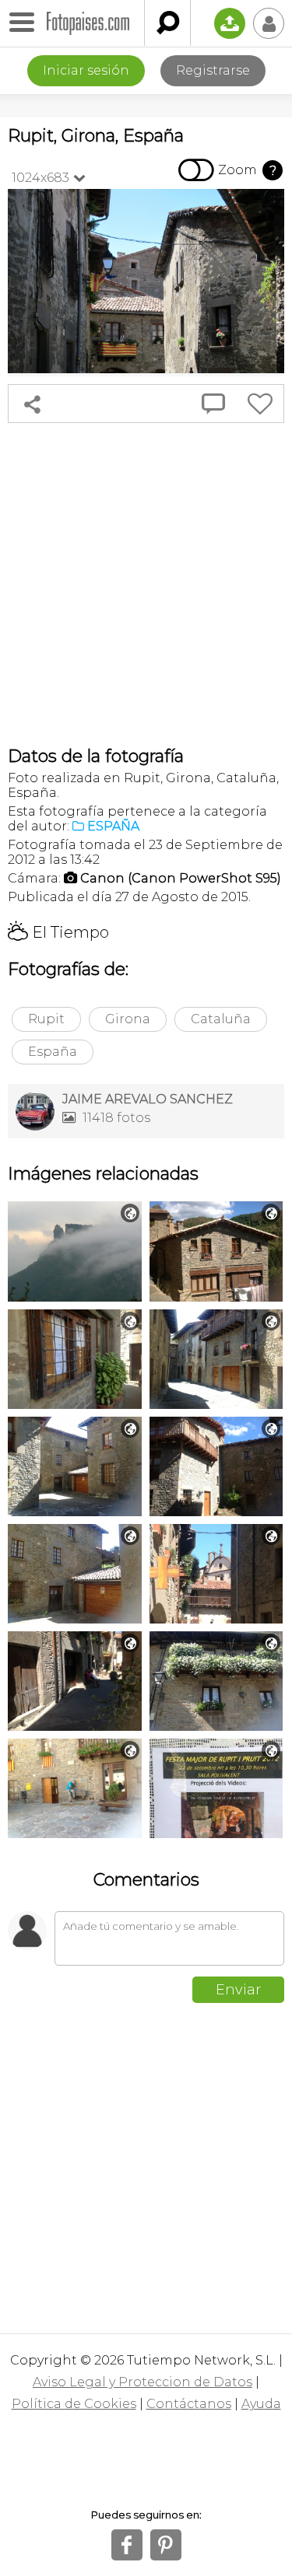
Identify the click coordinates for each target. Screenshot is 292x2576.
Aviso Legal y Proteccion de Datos (142, 2382)
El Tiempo (58, 932)
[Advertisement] (146, 584)
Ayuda (261, 2404)
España (53, 1052)
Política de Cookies (74, 2404)
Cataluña (221, 1019)
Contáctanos (189, 2404)
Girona (128, 1019)
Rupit (46, 1019)
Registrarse (213, 70)
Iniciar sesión (86, 70)
